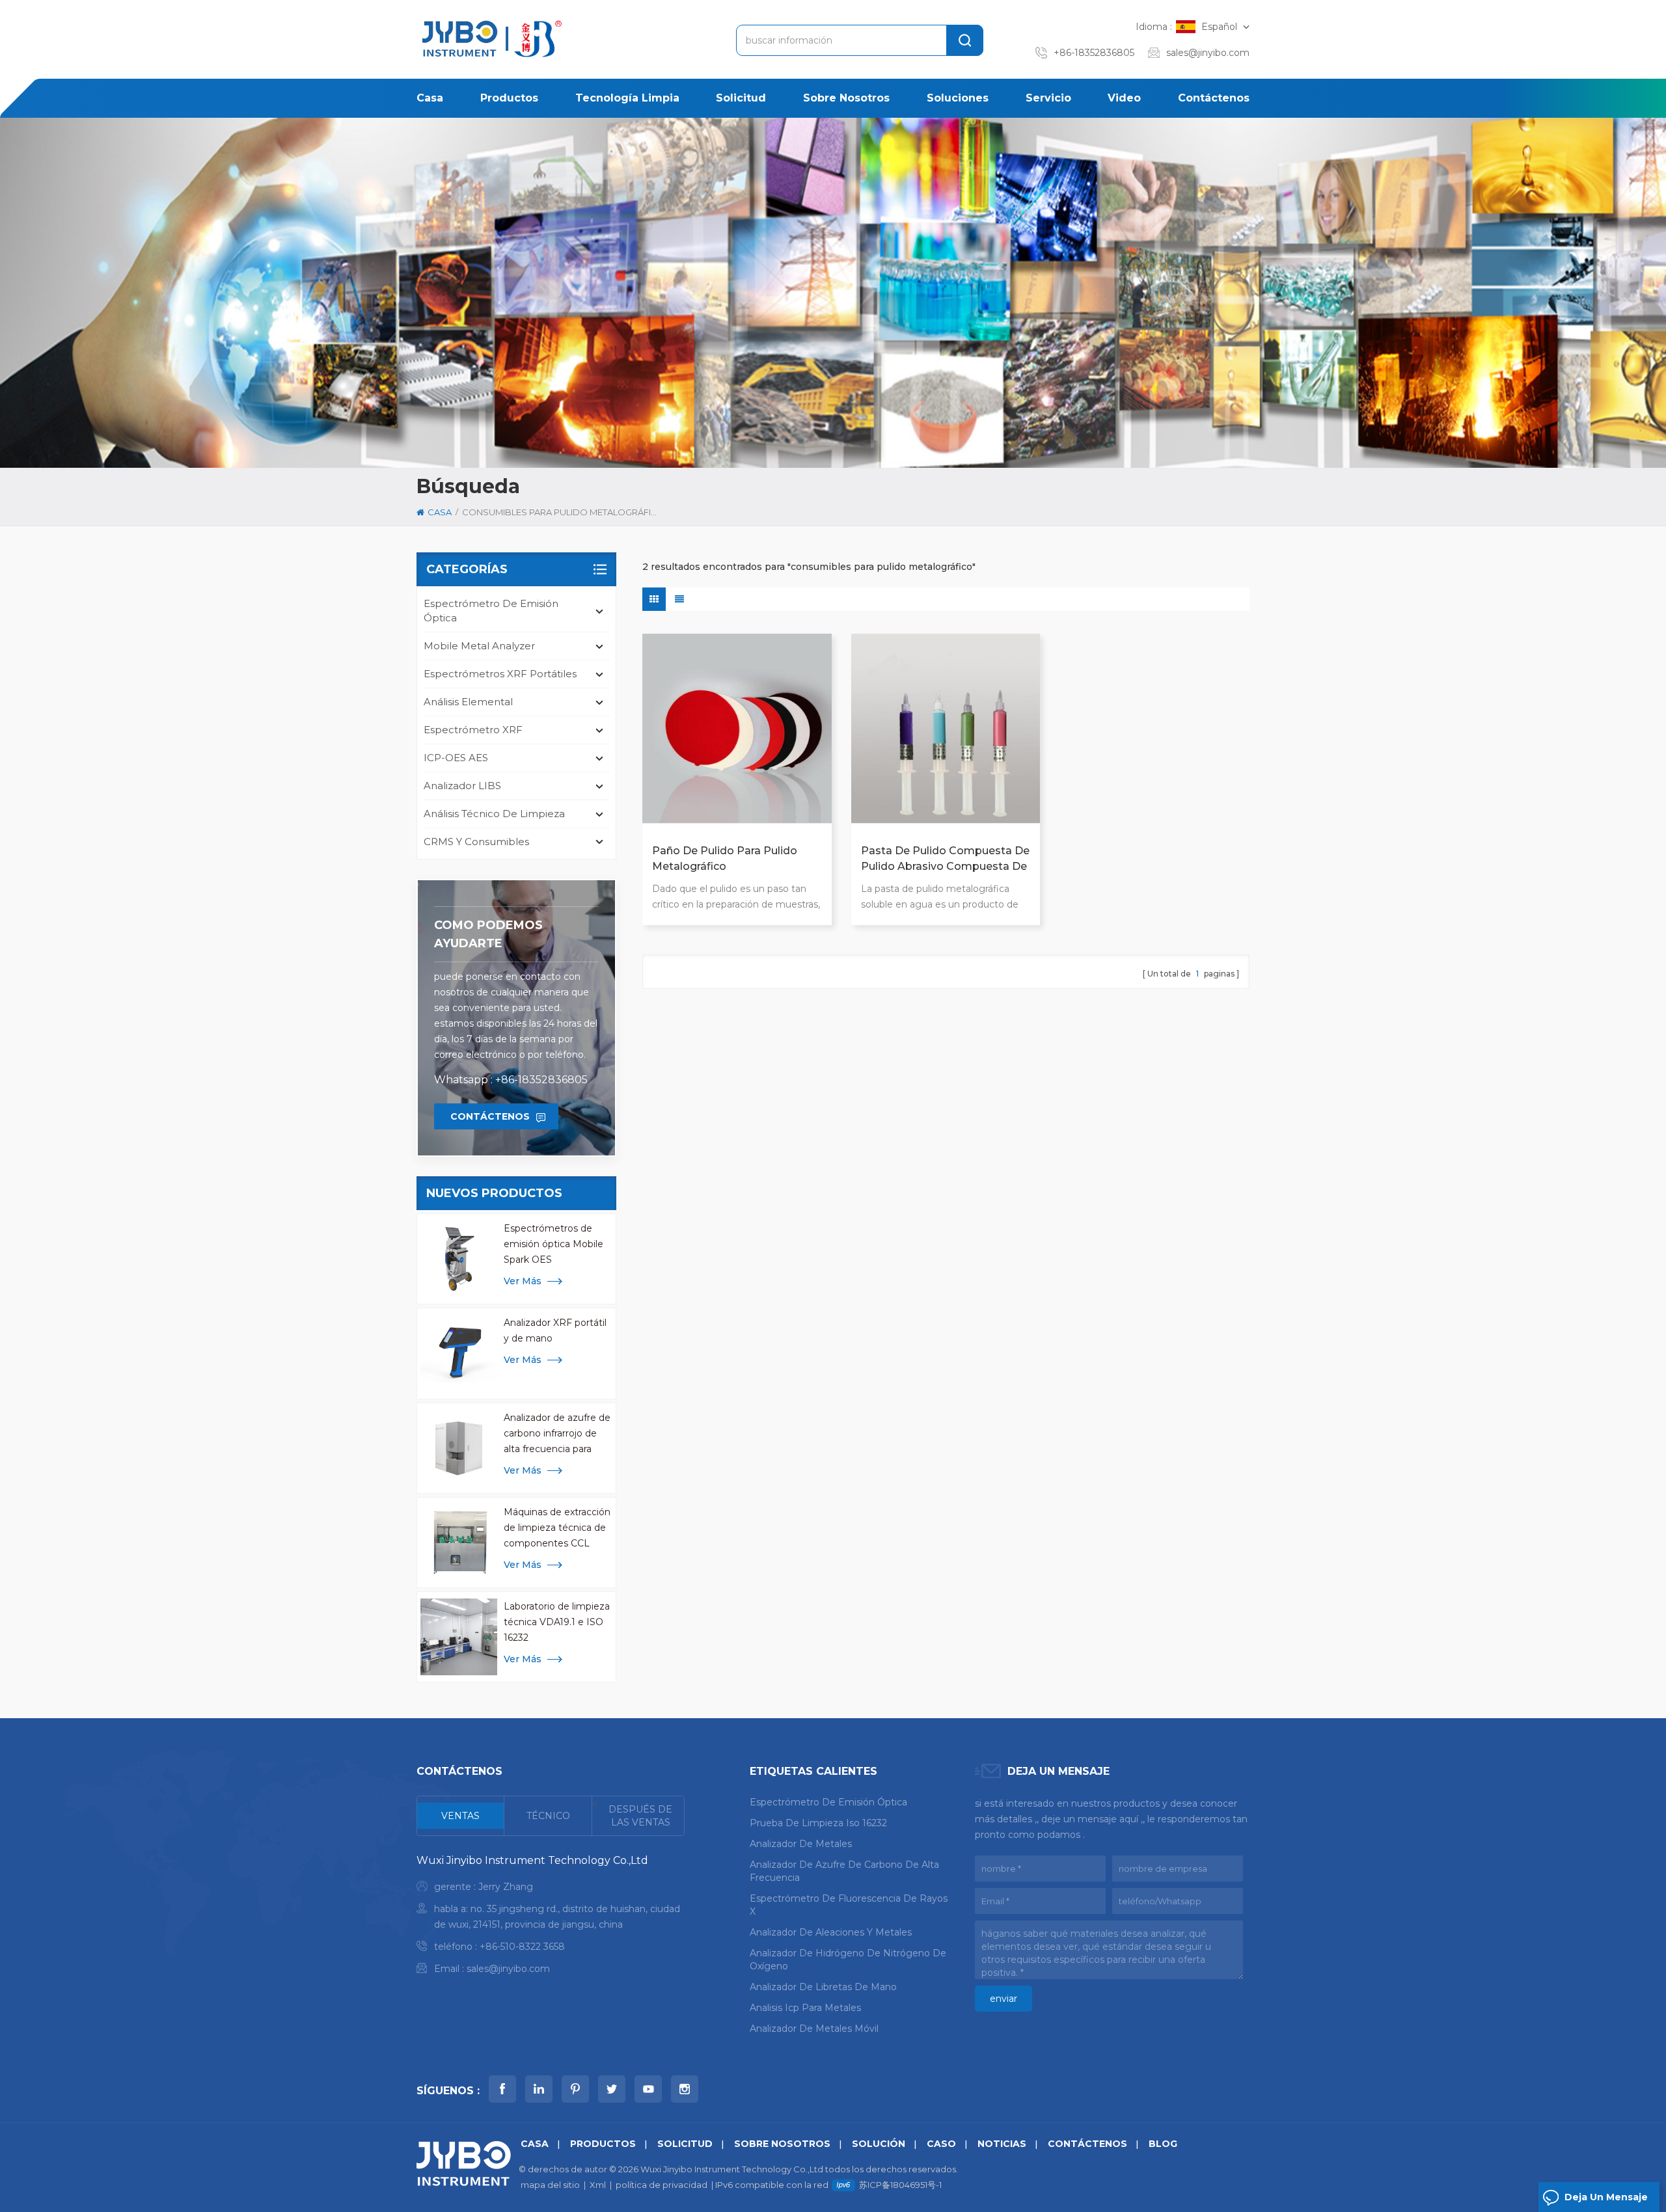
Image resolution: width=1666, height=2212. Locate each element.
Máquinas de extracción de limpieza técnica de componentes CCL (557, 1528)
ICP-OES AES (456, 758)
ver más (523, 1281)
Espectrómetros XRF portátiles (500, 674)
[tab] (461, 1816)
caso (941, 2144)
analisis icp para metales (805, 2008)
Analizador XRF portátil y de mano (555, 1330)
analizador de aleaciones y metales (831, 1932)
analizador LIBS (462, 786)
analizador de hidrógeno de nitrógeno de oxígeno (848, 1960)
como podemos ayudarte (488, 934)
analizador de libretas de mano (823, 1987)
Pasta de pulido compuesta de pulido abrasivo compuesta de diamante (945, 859)
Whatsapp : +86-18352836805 (511, 1080)
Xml (598, 2185)
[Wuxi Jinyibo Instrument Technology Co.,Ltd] (490, 39)
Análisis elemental (468, 702)
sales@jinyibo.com (1208, 53)
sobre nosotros (846, 98)
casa (430, 98)
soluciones (958, 98)
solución (879, 2144)
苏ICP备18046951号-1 (900, 2185)
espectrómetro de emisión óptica (491, 611)
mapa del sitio (550, 2185)
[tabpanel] (551, 1918)
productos (509, 98)
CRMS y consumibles (476, 842)
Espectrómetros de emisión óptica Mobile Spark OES (553, 1244)
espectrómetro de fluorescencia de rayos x (849, 1905)
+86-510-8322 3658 (522, 1947)
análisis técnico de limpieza (494, 814)
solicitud (741, 98)
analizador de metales (801, 1844)
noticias (1002, 2144)
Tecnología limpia (627, 98)
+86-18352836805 (1094, 53)
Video (1124, 98)
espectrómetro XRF (473, 730)
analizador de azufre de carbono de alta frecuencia (844, 1871)
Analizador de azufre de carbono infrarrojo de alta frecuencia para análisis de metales (557, 1434)
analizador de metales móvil (814, 2029)
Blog (1163, 2144)
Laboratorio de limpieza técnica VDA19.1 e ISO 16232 (557, 1622)
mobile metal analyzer (479, 646)
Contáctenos (1214, 98)
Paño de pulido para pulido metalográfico (725, 858)
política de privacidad (662, 2185)
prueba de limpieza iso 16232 (818, 1823)
